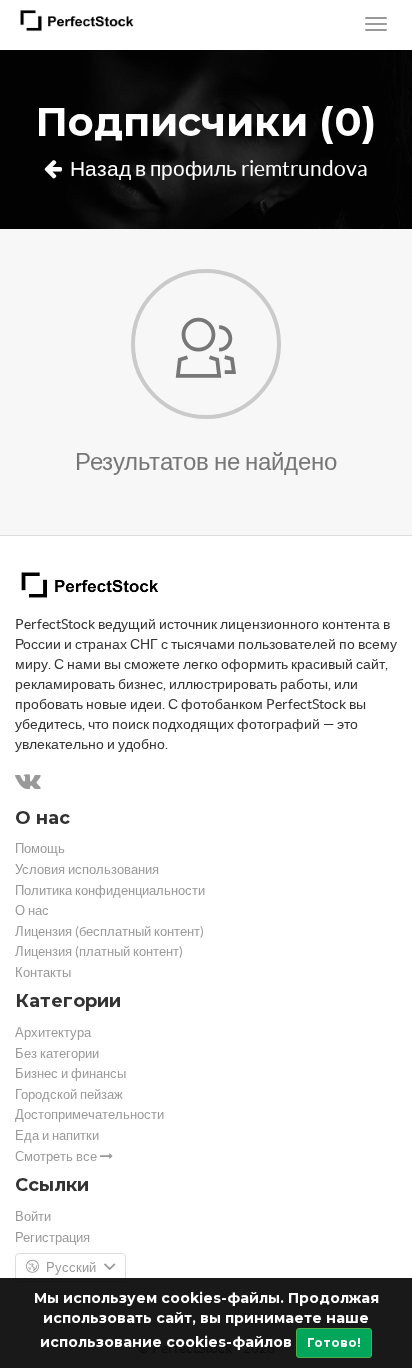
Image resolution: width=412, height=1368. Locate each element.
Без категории (57, 1053)
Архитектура (53, 1032)
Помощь (40, 848)
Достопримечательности (89, 1114)
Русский (71, 1267)
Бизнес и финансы (70, 1073)
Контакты (43, 972)
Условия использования (87, 869)
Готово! (334, 1342)
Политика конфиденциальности (110, 890)
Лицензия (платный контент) (99, 951)
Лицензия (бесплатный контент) (109, 931)
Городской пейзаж (69, 1094)
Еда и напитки (57, 1135)
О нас (32, 910)
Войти (33, 1216)
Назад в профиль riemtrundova (217, 168)
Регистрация (52, 1237)
